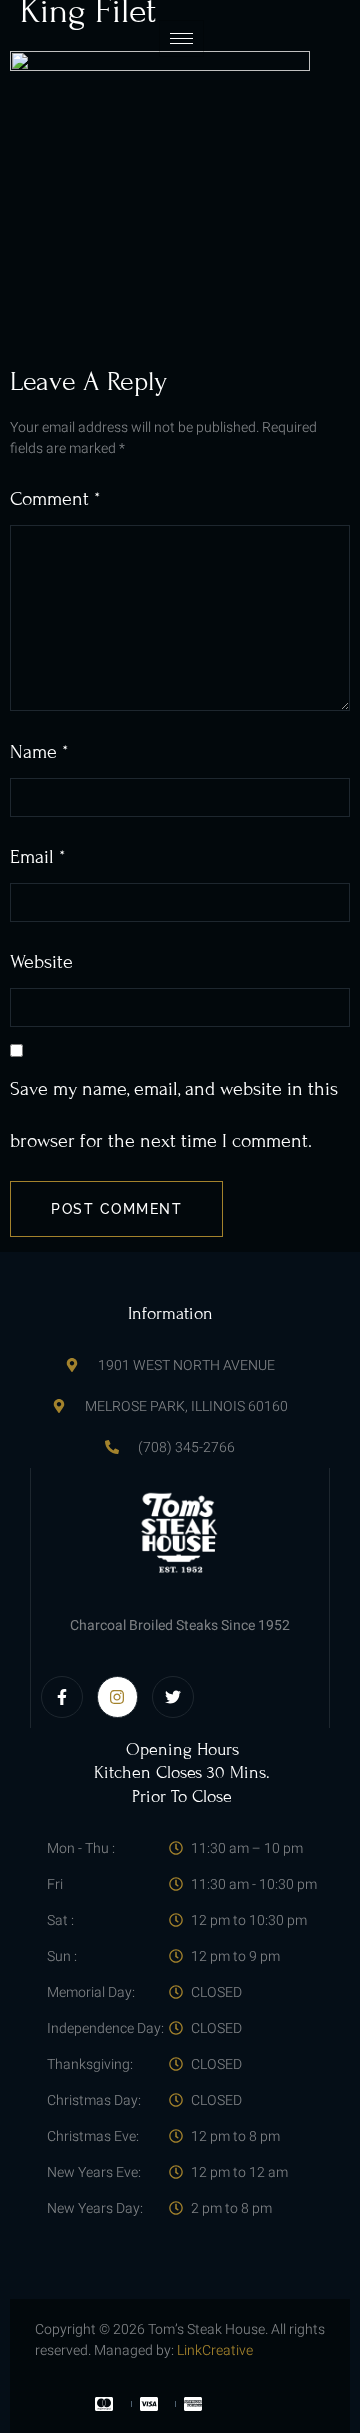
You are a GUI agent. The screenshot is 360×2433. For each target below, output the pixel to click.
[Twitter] (173, 1697)
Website (41, 961)
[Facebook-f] (62, 1697)
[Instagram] (118, 1697)
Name (39, 751)
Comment (55, 498)
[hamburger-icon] (181, 38)
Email (37, 856)
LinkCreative (215, 2350)
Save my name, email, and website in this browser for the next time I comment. (174, 1114)
